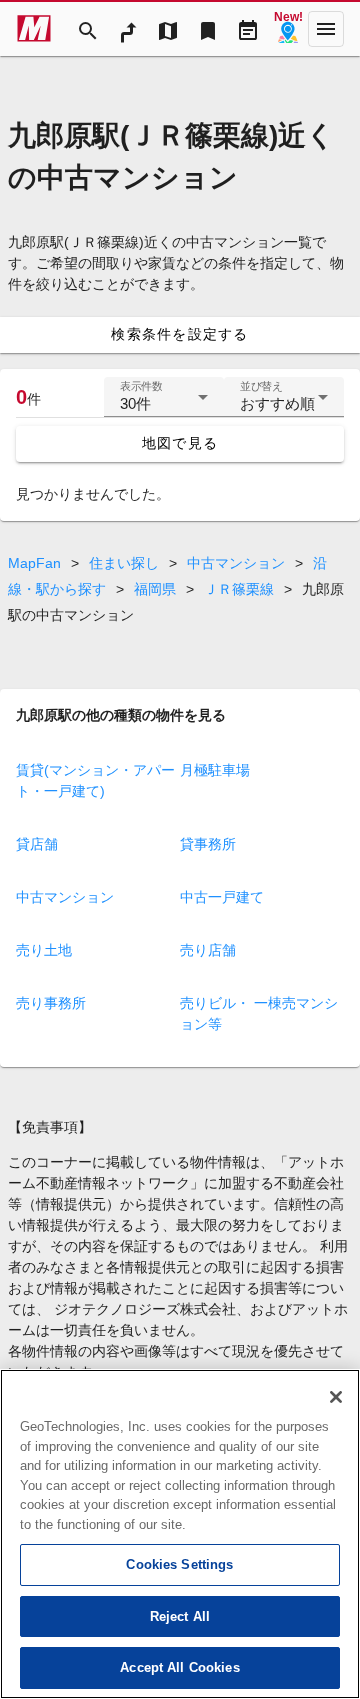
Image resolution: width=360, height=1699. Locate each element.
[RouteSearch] (128, 29)
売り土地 (44, 950)
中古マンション (236, 563)
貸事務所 (208, 844)
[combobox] (164, 405)
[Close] (336, 1397)
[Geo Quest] (288, 29)
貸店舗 (37, 844)
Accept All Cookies (179, 1667)
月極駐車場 (215, 770)
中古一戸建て (222, 897)
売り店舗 (208, 950)
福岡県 (155, 589)
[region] (180, 1534)
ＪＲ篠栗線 (239, 589)
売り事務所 (51, 1003)
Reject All (180, 1616)
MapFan (34, 563)
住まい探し (124, 563)
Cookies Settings (179, 1564)
